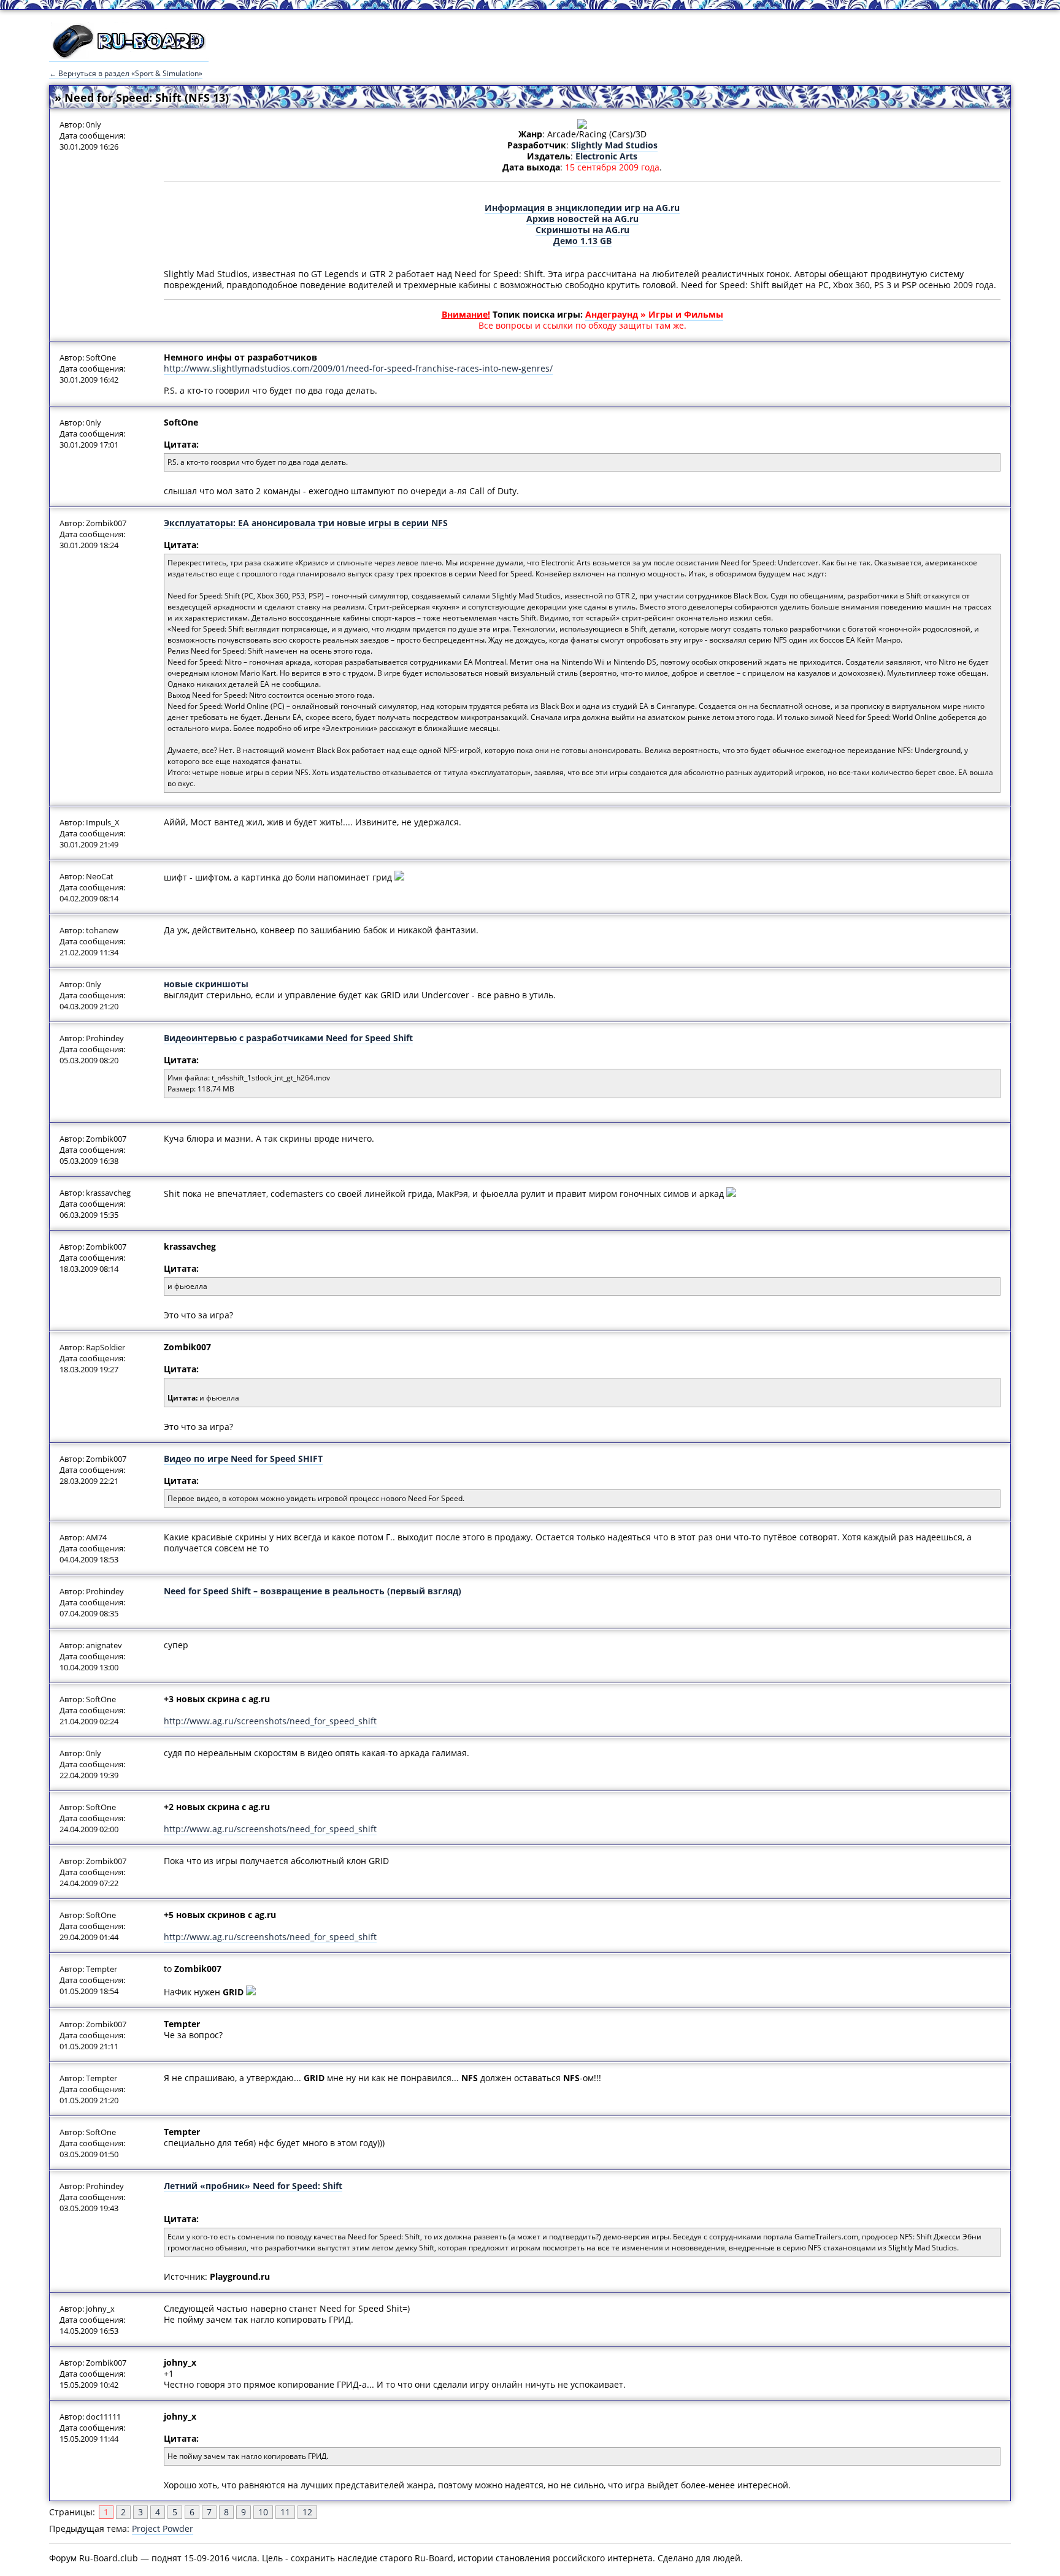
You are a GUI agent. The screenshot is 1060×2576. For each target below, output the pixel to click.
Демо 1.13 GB (582, 241)
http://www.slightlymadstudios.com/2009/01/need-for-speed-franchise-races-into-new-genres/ (358, 368)
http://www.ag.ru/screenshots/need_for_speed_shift (270, 1721)
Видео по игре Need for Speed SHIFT (243, 1458)
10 (263, 2512)
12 (307, 2512)
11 (285, 2512)
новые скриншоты (206, 984)
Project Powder (163, 2528)
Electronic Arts (606, 156)
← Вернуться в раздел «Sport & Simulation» (126, 73)
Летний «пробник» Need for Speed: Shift (253, 2186)
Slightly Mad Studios (614, 145)
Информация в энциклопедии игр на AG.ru (582, 208)
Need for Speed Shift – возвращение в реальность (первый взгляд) (313, 1591)
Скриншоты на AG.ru (582, 230)
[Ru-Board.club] (129, 56)
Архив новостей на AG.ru (582, 219)
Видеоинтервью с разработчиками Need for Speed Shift (288, 1038)
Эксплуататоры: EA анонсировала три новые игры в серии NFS (306, 523)
